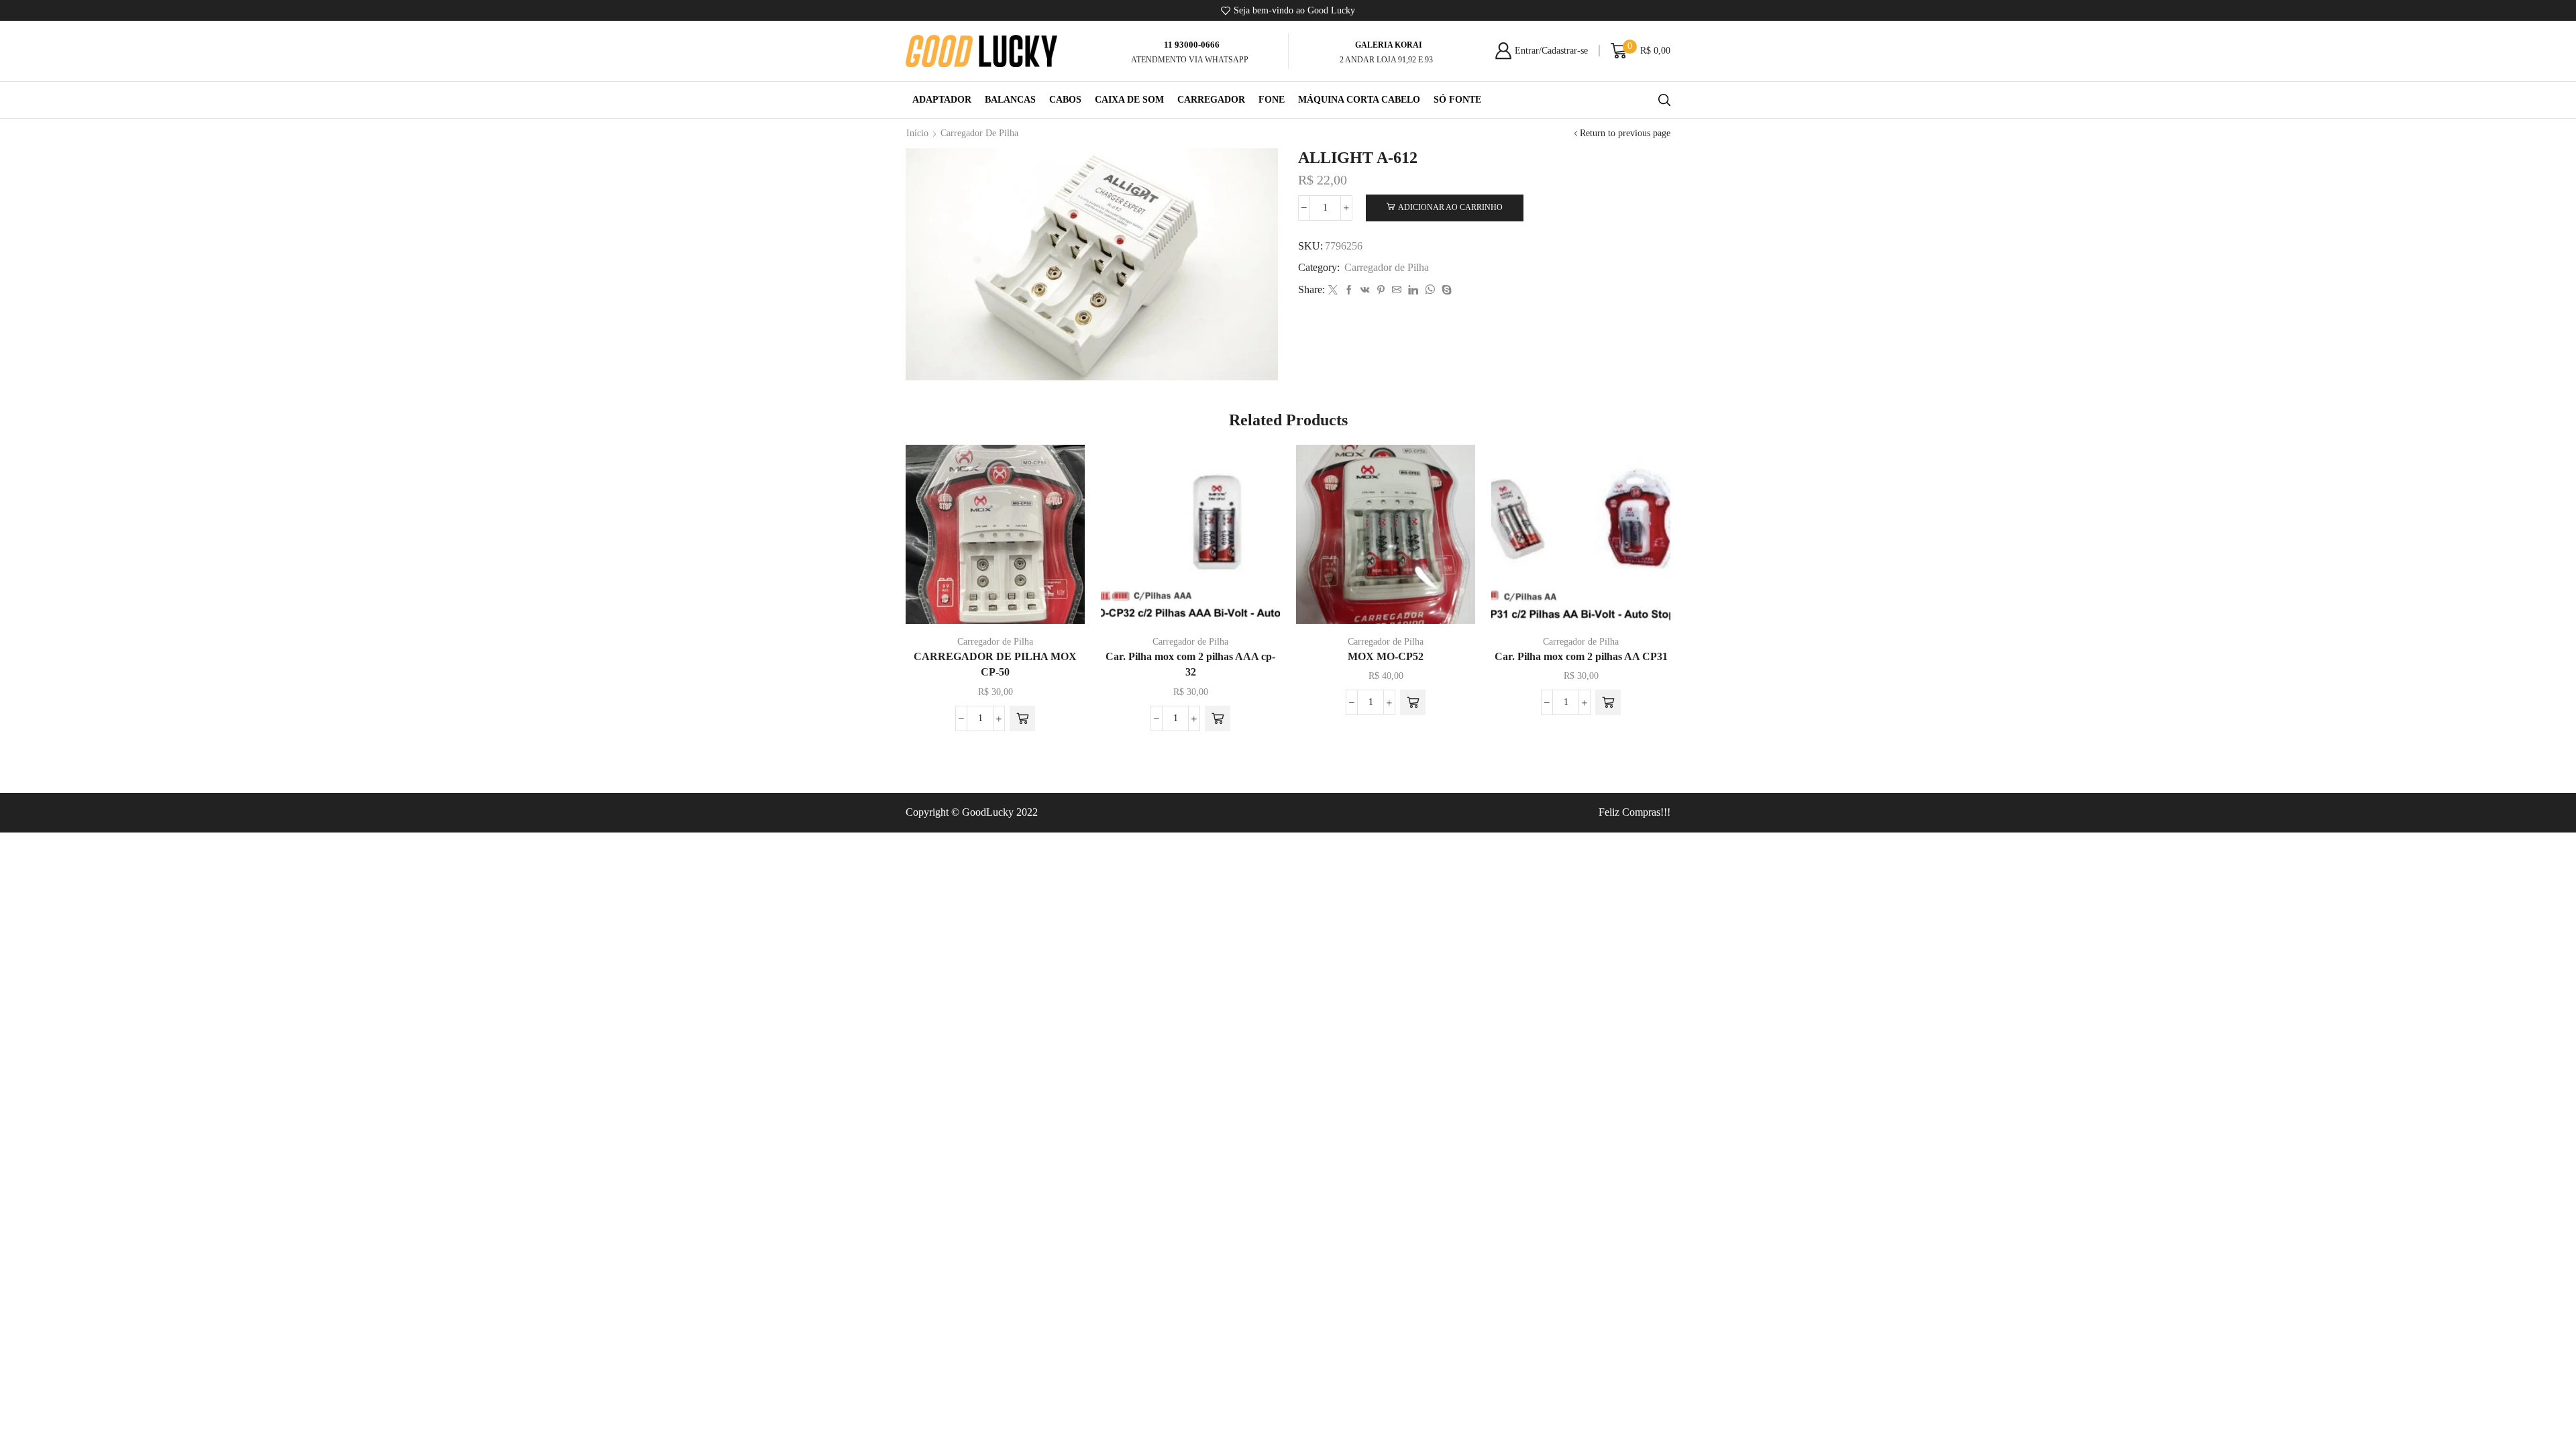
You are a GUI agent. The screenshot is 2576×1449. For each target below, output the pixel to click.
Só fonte (1457, 100)
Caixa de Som (1129, 100)
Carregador (1211, 100)
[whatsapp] (1430, 291)
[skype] (1445, 291)
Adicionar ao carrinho (1450, 207)
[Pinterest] (1381, 291)
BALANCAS (1010, 100)
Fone (1272, 100)
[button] (1022, 718)
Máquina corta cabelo (1359, 100)
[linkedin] (1413, 291)
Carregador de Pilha (979, 133)
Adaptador (942, 100)
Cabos (1065, 100)
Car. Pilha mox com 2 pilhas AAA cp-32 (1190, 664)
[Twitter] (1333, 291)
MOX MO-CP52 (1386, 656)
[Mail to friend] (1397, 291)
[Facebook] (1349, 291)
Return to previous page (1625, 133)
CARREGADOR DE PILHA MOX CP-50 (995, 664)
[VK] (1365, 291)
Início (917, 133)
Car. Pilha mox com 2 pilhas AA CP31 (1581, 656)
